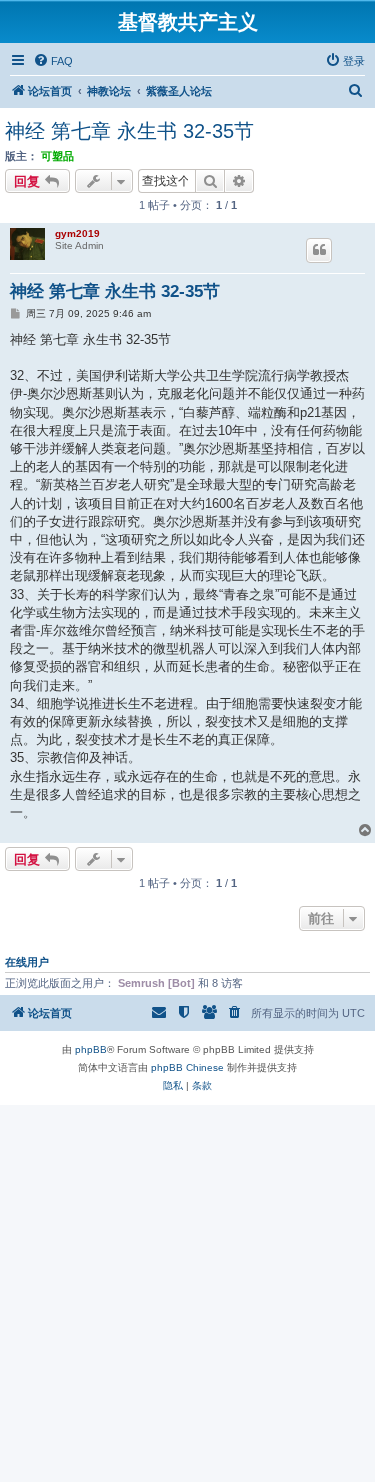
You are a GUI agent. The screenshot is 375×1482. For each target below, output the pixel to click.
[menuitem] (53, 61)
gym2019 (77, 233)
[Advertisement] (187, 1292)
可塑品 (57, 156)
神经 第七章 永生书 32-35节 (129, 131)
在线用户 (27, 962)
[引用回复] (319, 250)
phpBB (91, 1049)
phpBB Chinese (187, 1067)
